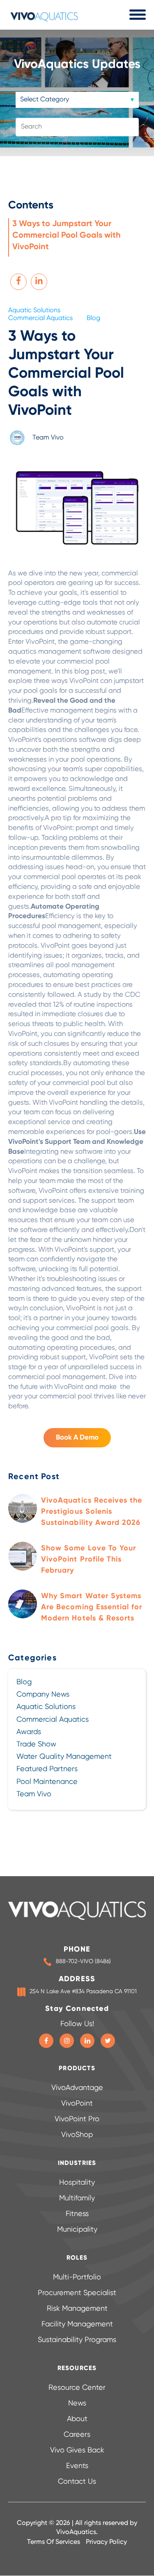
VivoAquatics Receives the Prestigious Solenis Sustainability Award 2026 (92, 1512)
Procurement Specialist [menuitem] (77, 2293)
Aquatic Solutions (34, 311)
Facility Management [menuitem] (77, 2324)
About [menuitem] (77, 2419)
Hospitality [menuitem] (77, 2183)
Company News (43, 1695)
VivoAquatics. (77, 2532)
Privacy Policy (106, 2542)
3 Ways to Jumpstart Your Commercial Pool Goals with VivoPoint (67, 236)
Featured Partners (47, 1769)
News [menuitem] (77, 2403)
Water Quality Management (64, 1757)
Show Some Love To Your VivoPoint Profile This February (88, 1559)
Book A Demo (77, 1438)
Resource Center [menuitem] (77, 2388)
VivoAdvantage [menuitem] (77, 2088)
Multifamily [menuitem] (77, 2198)
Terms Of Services (54, 2542)
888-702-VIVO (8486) (83, 1961)
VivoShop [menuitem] (77, 2135)
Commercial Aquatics (40, 318)
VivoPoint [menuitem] (77, 2104)
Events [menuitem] (77, 2466)
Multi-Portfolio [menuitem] (77, 2277)
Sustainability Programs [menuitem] (77, 2340)
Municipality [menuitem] (77, 2230)
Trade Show (36, 1744)
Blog (93, 318)
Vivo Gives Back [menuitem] (77, 2450)
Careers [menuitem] (77, 2435)
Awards (29, 1732)
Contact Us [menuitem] (77, 2482)
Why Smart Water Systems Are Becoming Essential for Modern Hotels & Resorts (92, 1607)
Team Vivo (48, 437)
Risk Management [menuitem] (77, 2309)
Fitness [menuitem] (77, 2214)
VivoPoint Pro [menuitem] (77, 2119)
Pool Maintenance (47, 1782)
